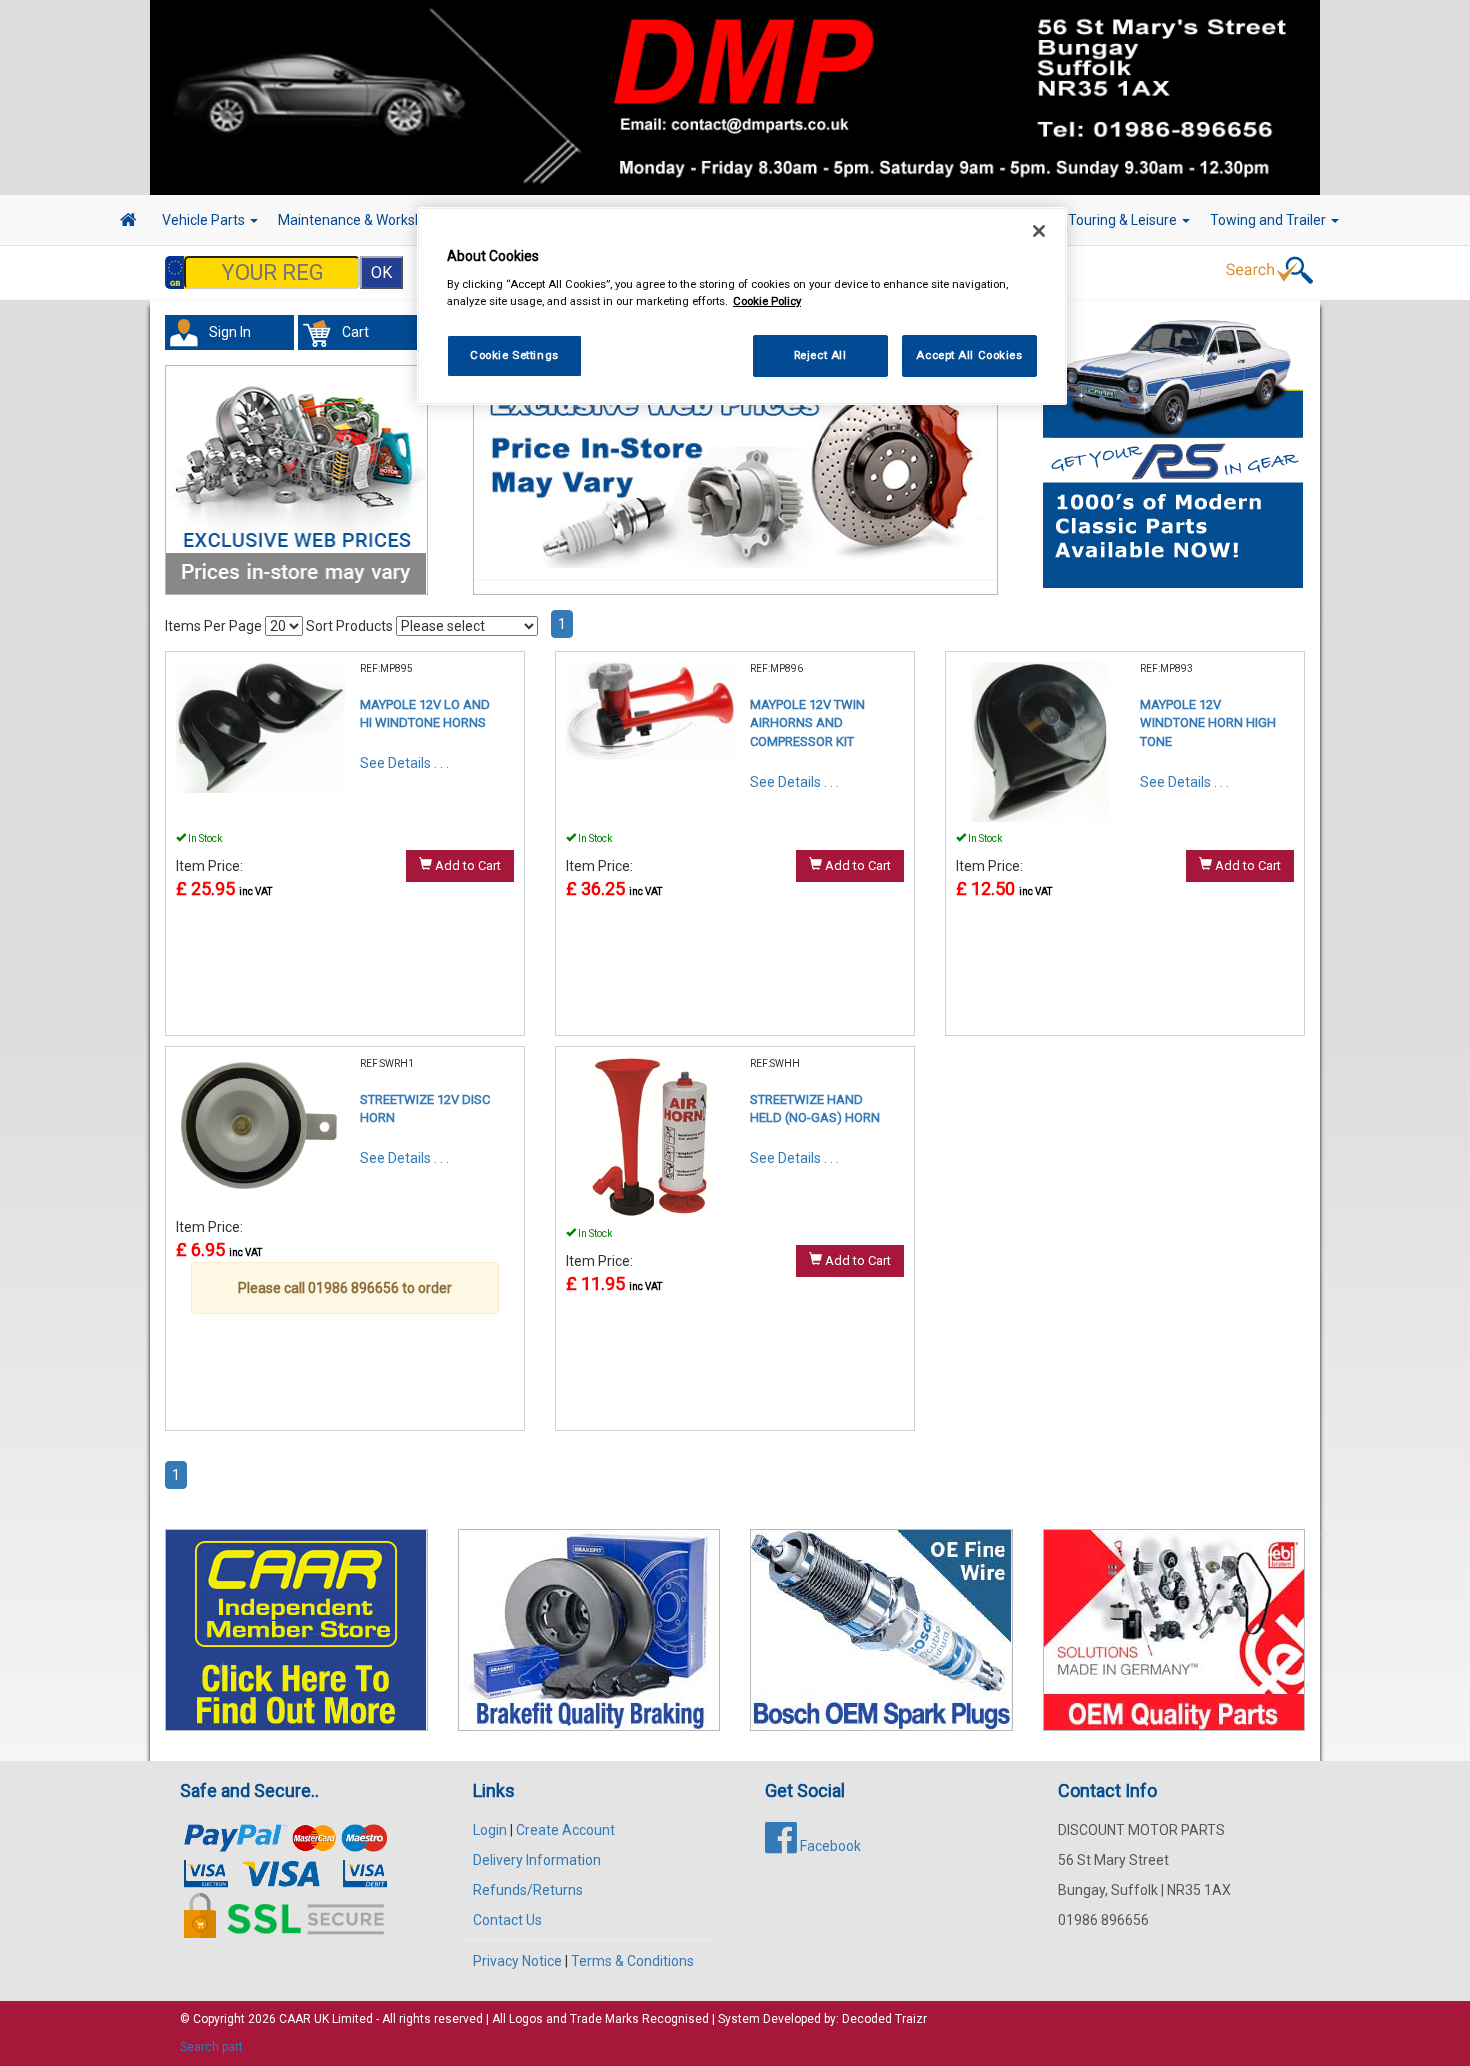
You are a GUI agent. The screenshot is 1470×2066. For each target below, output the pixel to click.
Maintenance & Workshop (360, 220)
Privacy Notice (517, 1961)
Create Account (565, 1830)
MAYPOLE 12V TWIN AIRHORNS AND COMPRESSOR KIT (807, 723)
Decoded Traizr (884, 2019)
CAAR (295, 2019)
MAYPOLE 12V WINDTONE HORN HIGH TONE (1208, 723)
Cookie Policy (767, 301)
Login (490, 1830)
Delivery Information (537, 1860)
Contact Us (507, 1920)
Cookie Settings (514, 355)
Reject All (820, 355)
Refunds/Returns (528, 1890)
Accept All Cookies (969, 355)
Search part (211, 2047)
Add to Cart (466, 865)
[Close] (1039, 231)
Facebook (829, 1846)
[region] (742, 306)
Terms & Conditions (632, 1961)
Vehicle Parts (205, 220)
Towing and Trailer (1269, 220)
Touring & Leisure (1124, 220)
